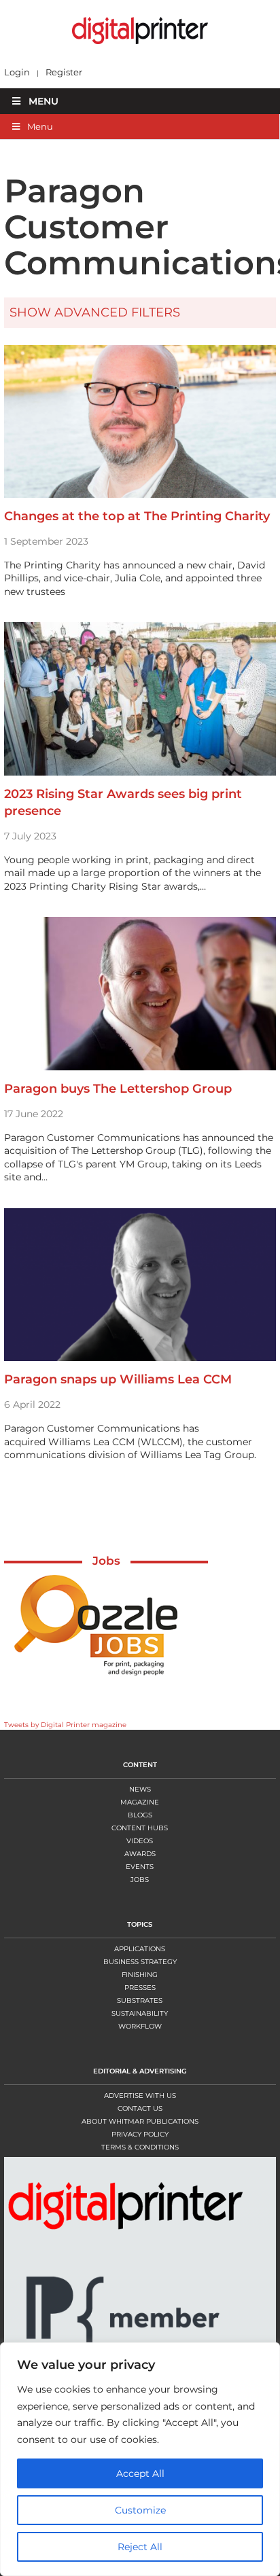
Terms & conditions (140, 2147)
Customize (140, 2510)
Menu (43, 101)
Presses (140, 1988)
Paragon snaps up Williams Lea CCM (118, 1379)
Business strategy (140, 1962)
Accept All (140, 2473)
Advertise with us (140, 2096)
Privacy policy (140, 2134)
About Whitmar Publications (140, 2121)
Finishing (140, 1975)
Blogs (140, 1815)
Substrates (140, 2000)
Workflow (140, 2026)
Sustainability (140, 2013)
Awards (140, 1854)
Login (17, 72)
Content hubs (140, 1828)
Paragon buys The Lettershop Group (118, 1089)
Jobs (106, 1561)
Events (140, 1867)
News (140, 1789)
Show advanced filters (95, 312)
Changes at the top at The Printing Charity (137, 516)
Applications (140, 1949)
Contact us (140, 2108)
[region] (140, 2459)
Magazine (140, 1802)
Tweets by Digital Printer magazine (65, 1725)
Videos (140, 1841)
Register (64, 72)
